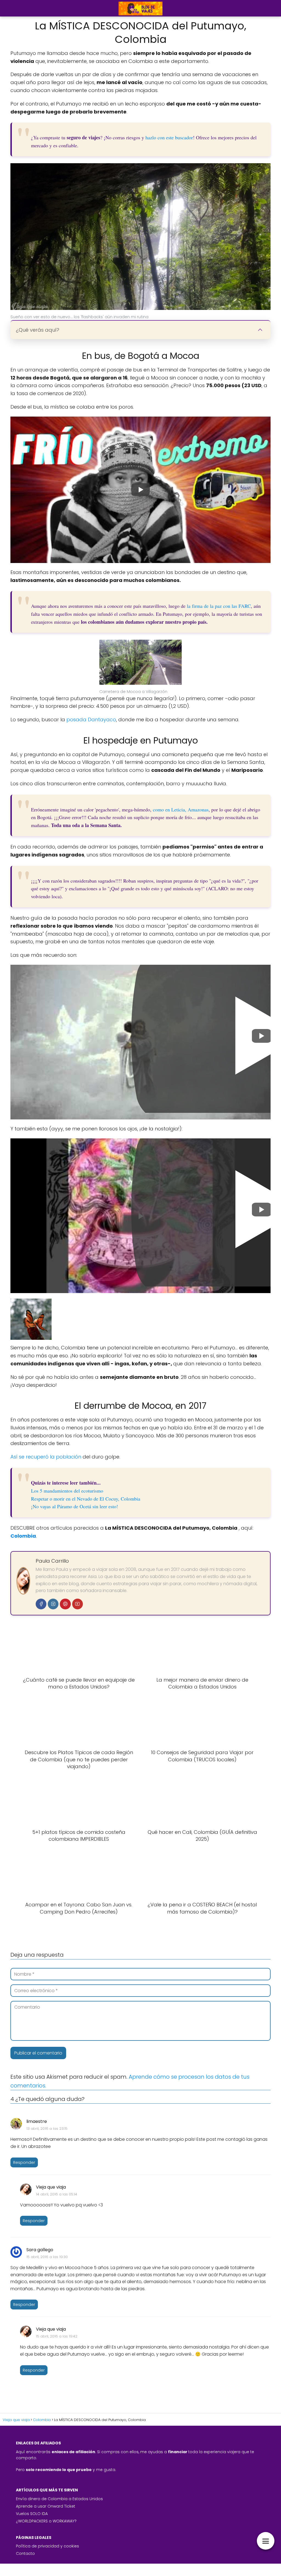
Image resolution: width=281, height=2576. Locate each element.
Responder (24, 2162)
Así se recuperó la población (46, 1457)
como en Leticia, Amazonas (181, 809)
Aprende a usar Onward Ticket (46, 2506)
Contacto (25, 2553)
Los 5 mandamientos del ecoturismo (67, 1491)
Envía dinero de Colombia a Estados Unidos (59, 2499)
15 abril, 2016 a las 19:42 (57, 2336)
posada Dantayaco (91, 719)
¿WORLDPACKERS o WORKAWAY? (46, 2521)
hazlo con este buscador (169, 137)
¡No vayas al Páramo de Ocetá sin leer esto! (75, 1506)
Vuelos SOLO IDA (32, 2514)
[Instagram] (53, 1604)
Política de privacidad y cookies (47, 2546)
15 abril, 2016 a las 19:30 (47, 2257)
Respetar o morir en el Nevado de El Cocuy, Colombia (86, 1499)
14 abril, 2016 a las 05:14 (57, 2194)
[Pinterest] (65, 1604)
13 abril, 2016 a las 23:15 (47, 2129)
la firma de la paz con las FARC (219, 606)
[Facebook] (41, 1604)
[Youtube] (78, 1604)
